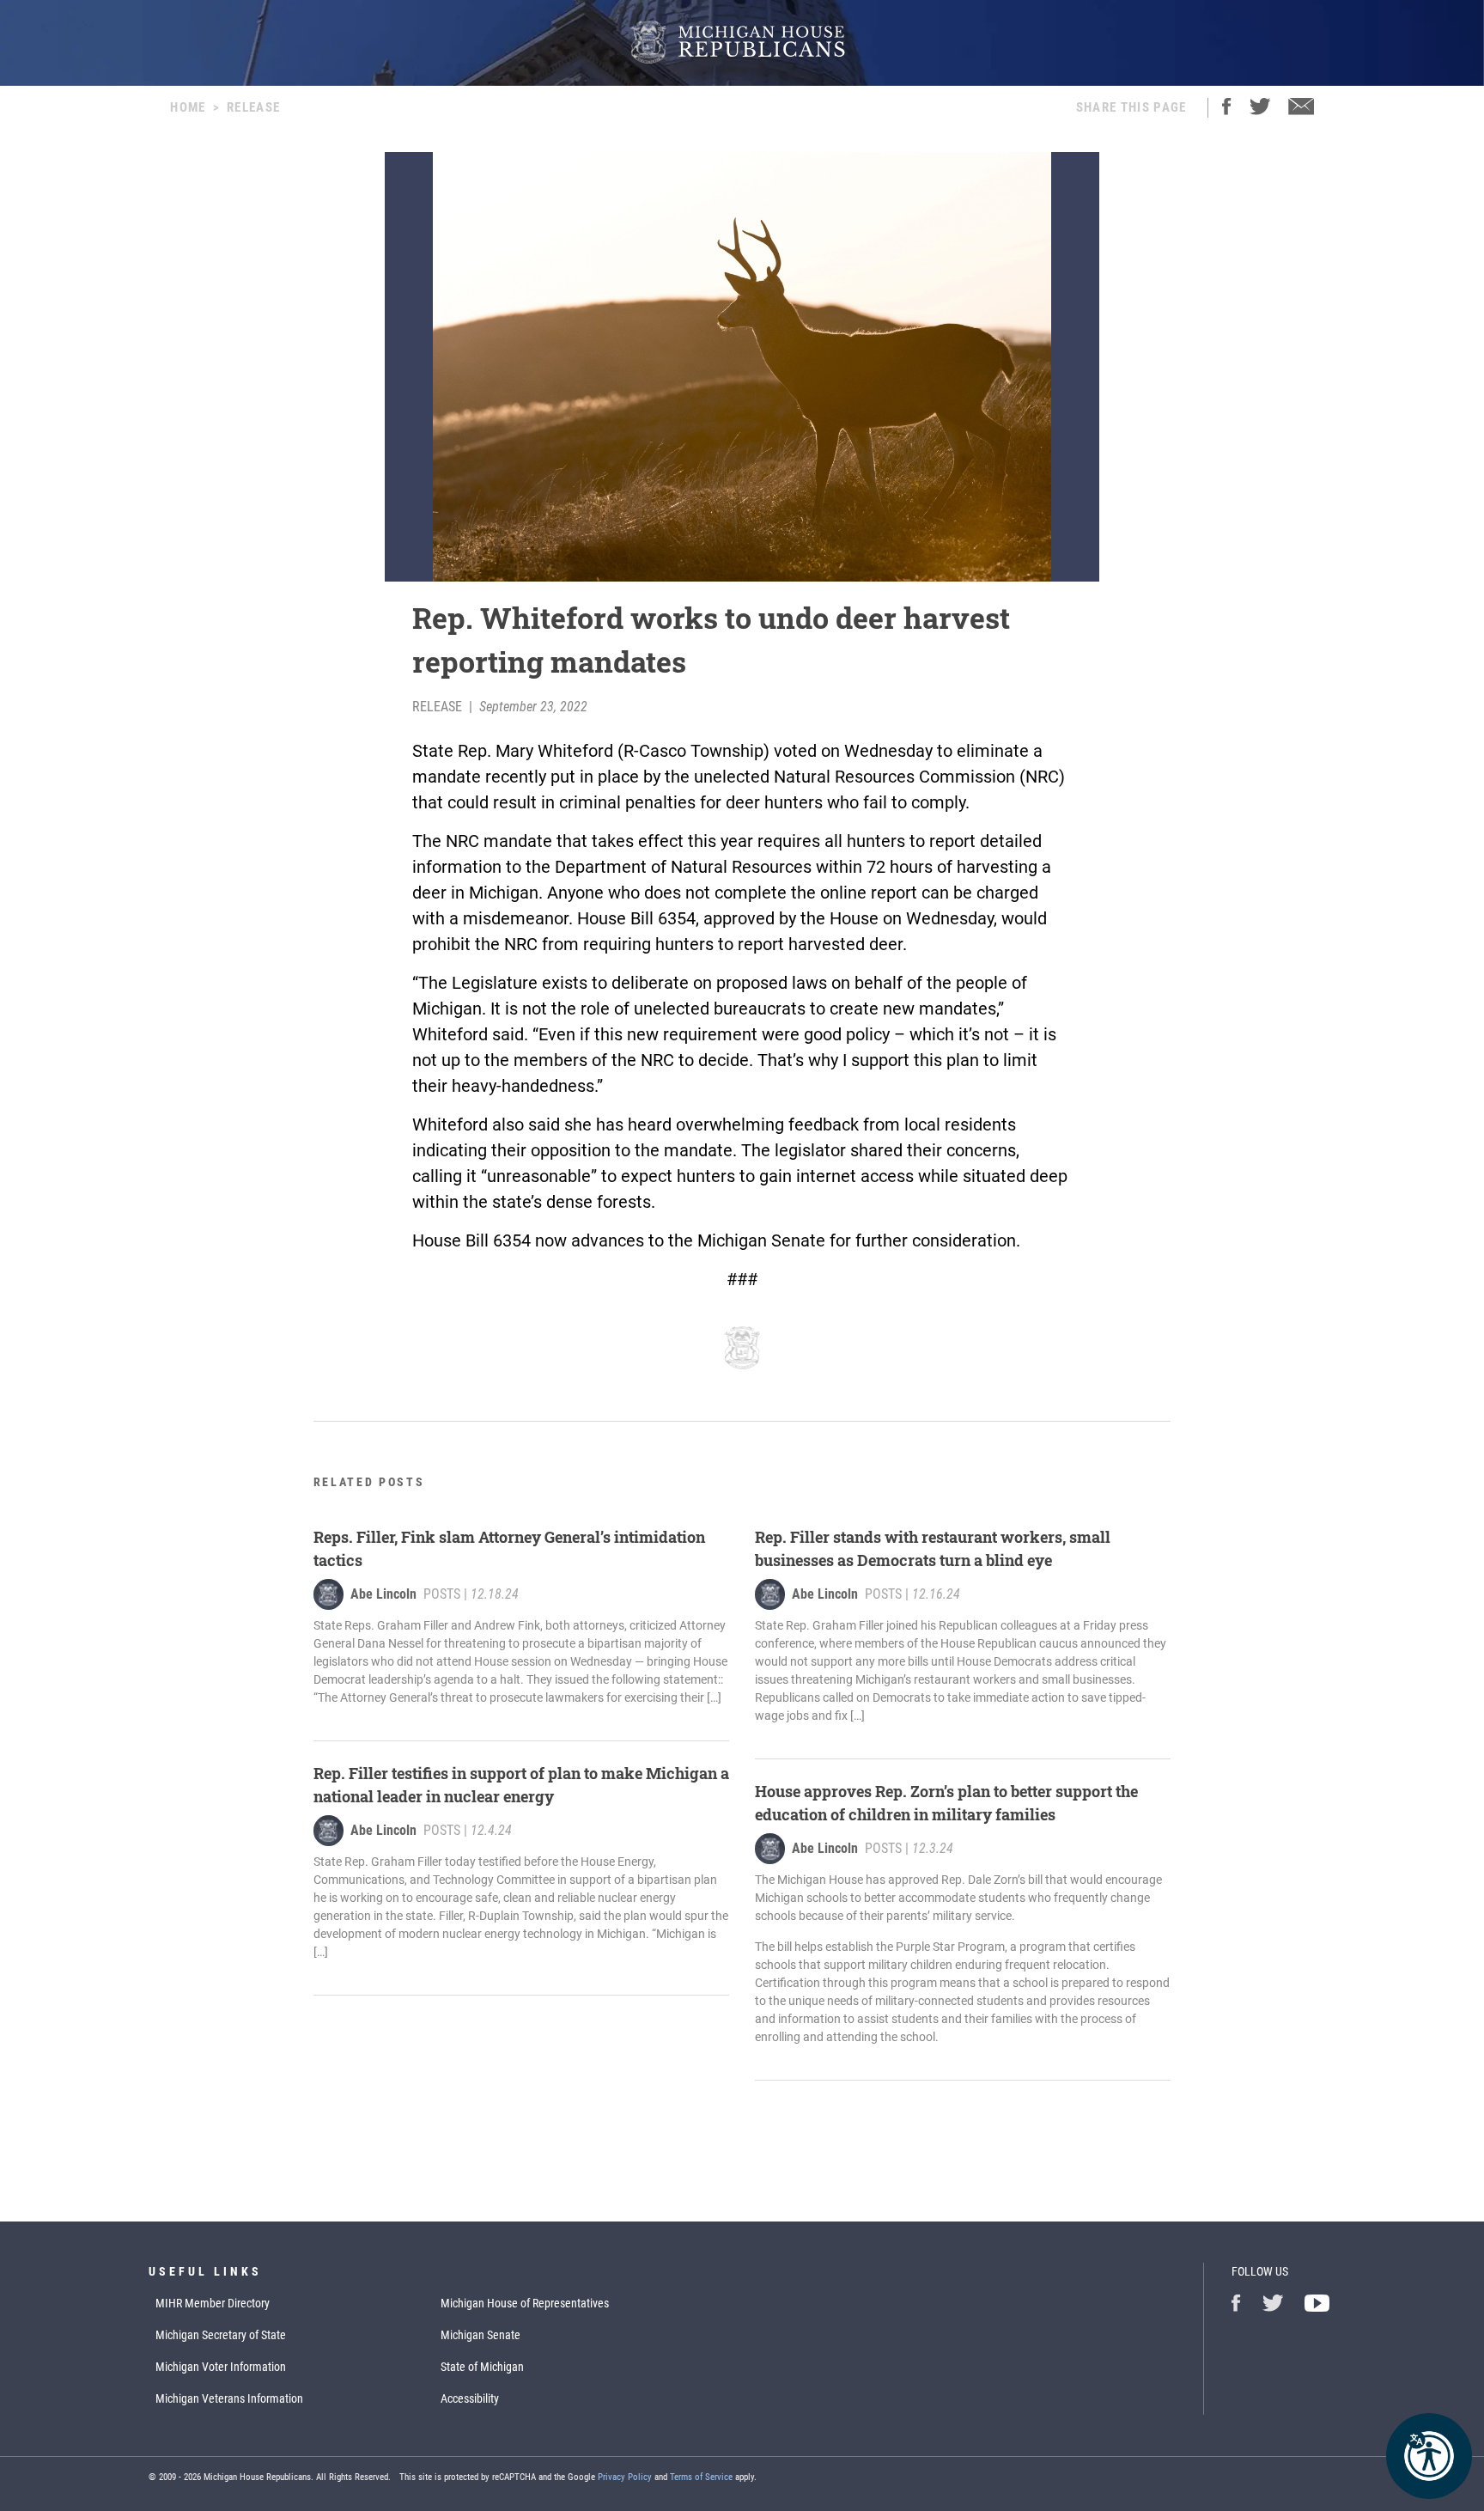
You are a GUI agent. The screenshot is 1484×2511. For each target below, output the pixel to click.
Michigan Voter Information (221, 2367)
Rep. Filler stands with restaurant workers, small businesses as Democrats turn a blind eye (933, 1548)
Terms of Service (701, 2477)
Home (188, 107)
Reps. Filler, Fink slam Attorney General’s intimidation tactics (509, 1548)
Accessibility (470, 2398)
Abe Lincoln (383, 1594)
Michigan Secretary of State (221, 2335)
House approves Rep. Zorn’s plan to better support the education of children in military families (946, 1803)
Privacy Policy (625, 2477)
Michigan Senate (480, 2335)
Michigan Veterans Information (229, 2398)
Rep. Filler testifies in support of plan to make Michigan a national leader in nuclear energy (521, 1785)
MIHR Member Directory (213, 2303)
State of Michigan (482, 2367)
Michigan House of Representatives (525, 2303)
